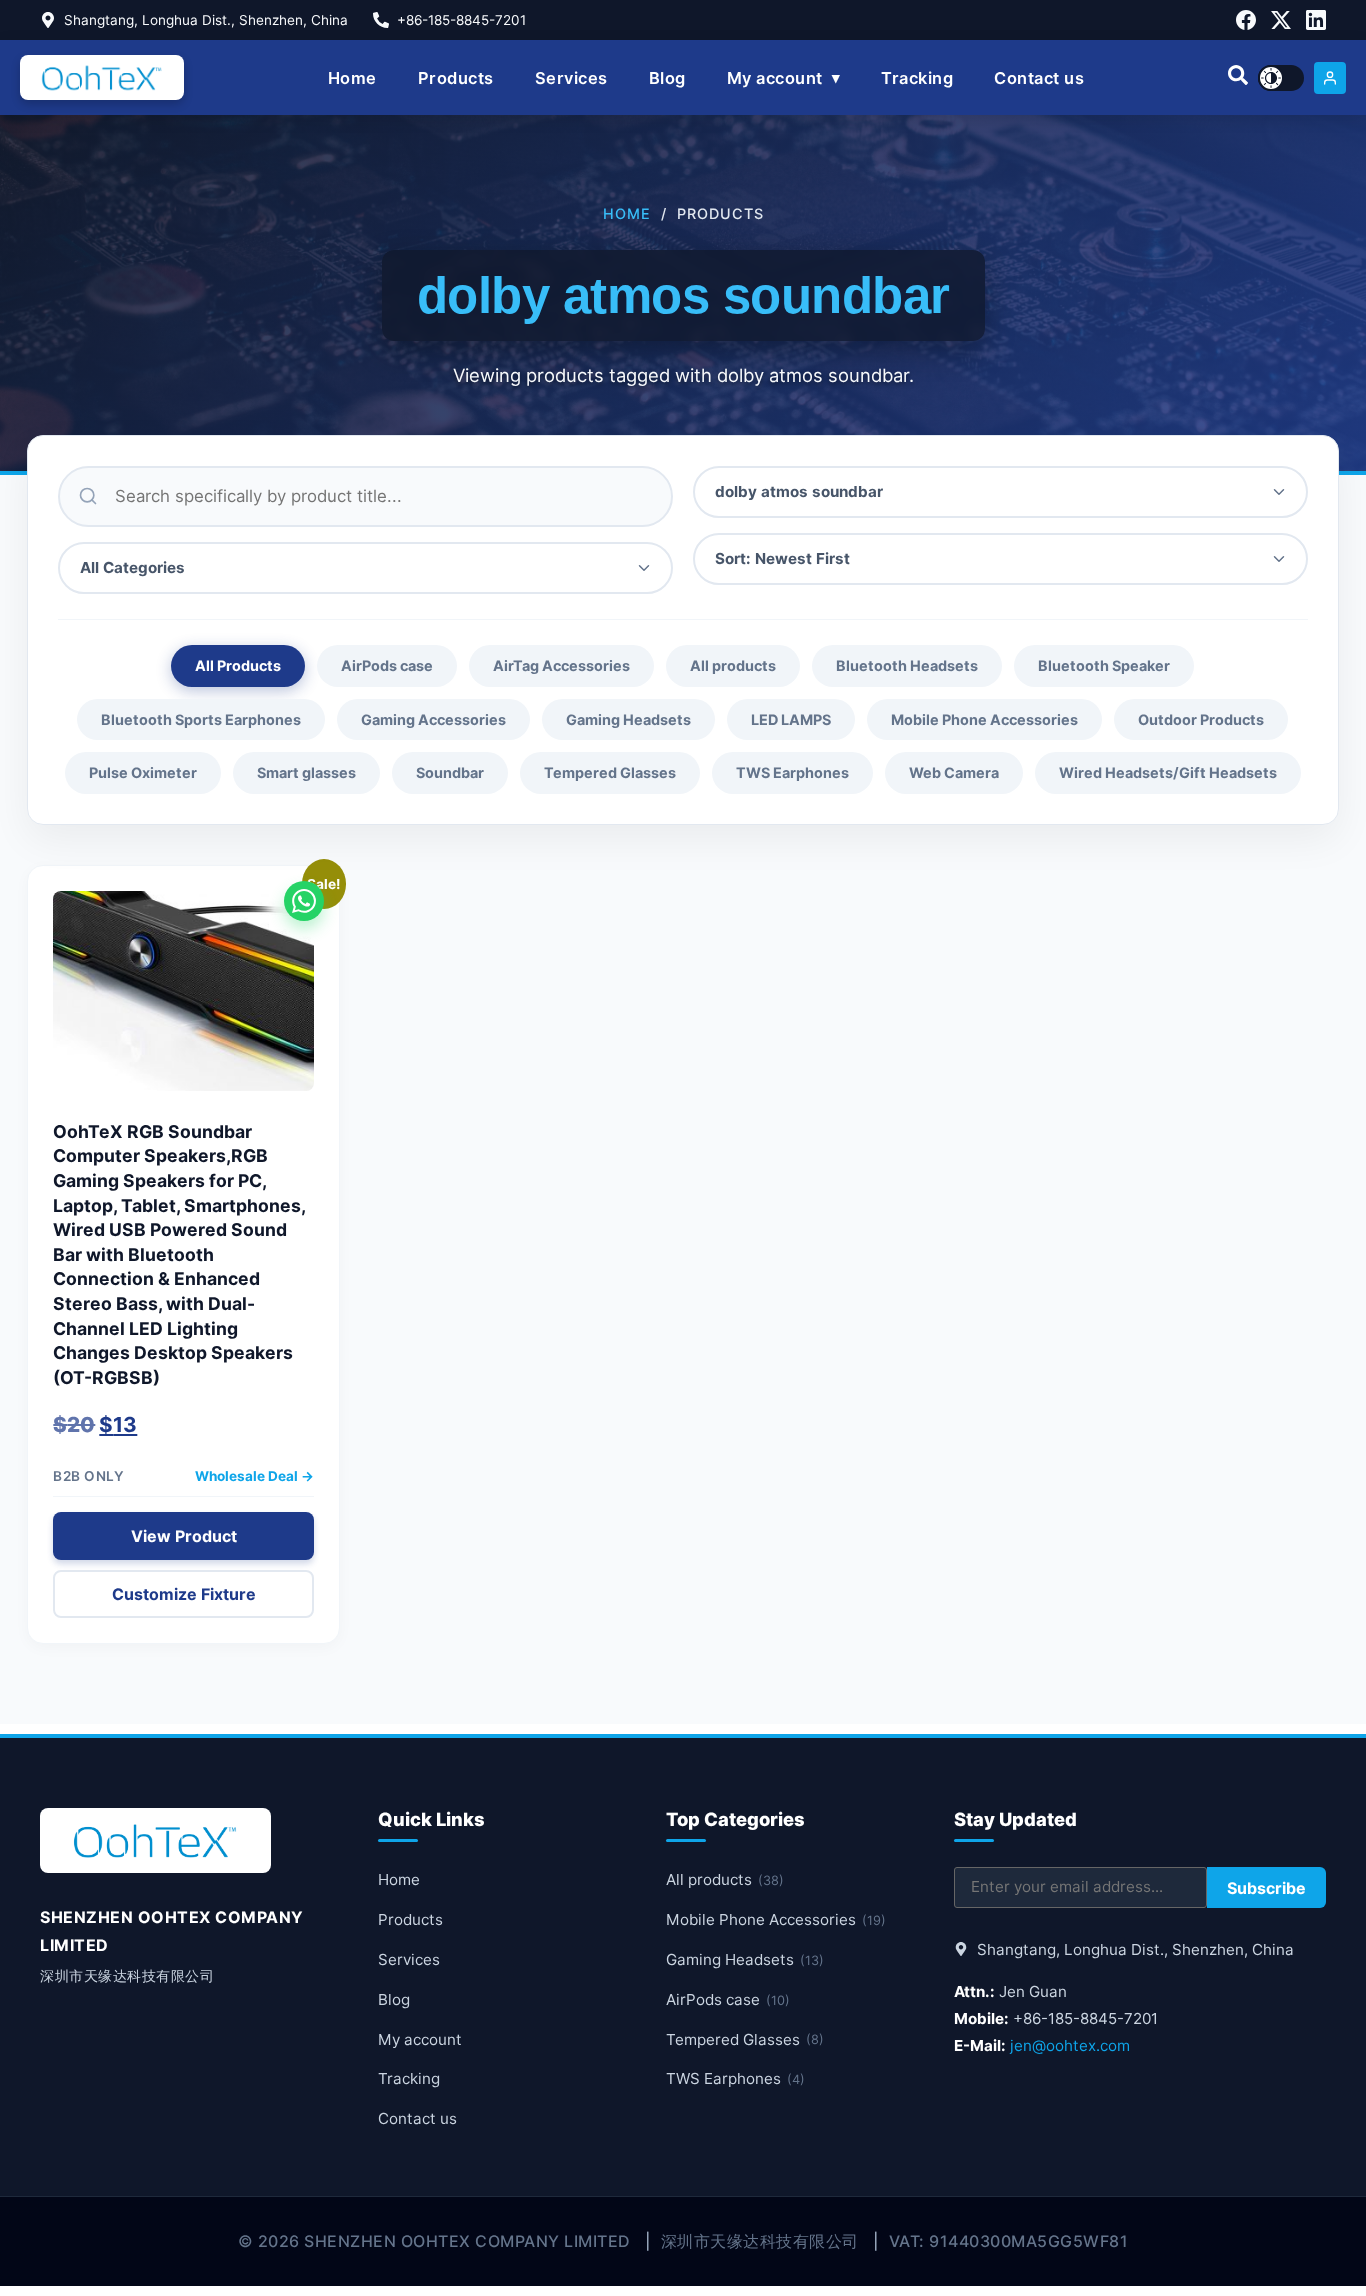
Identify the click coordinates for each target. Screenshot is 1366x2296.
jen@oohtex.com (1070, 2045)
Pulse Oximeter (143, 772)
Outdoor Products (1201, 719)
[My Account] (1330, 78)
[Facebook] (1246, 20)
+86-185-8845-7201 (461, 20)
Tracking (917, 78)
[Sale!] (183, 1001)
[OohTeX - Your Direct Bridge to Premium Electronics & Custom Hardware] (102, 77)
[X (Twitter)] (1281, 20)
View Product (184, 1536)
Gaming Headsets (628, 719)
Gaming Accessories (433, 719)
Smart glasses (306, 772)
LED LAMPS (791, 719)
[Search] (1238, 78)
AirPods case (387, 665)
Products (456, 78)
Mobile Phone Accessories (984, 719)
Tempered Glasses (610, 772)
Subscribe (1266, 1888)
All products (733, 665)
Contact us (1039, 78)
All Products (238, 665)
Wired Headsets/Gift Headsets (1168, 772)
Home (352, 78)
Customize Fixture (184, 1594)
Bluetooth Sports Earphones (201, 719)
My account (775, 78)
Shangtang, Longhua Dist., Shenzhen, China (206, 20)
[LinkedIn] (1316, 20)
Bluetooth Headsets (907, 665)
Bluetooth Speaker (1104, 665)
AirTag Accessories (561, 665)
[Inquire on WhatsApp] (304, 901)
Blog (667, 78)
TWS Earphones (792, 772)
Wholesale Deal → (254, 1476)
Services (571, 78)
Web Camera (954, 772)
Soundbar (450, 772)
